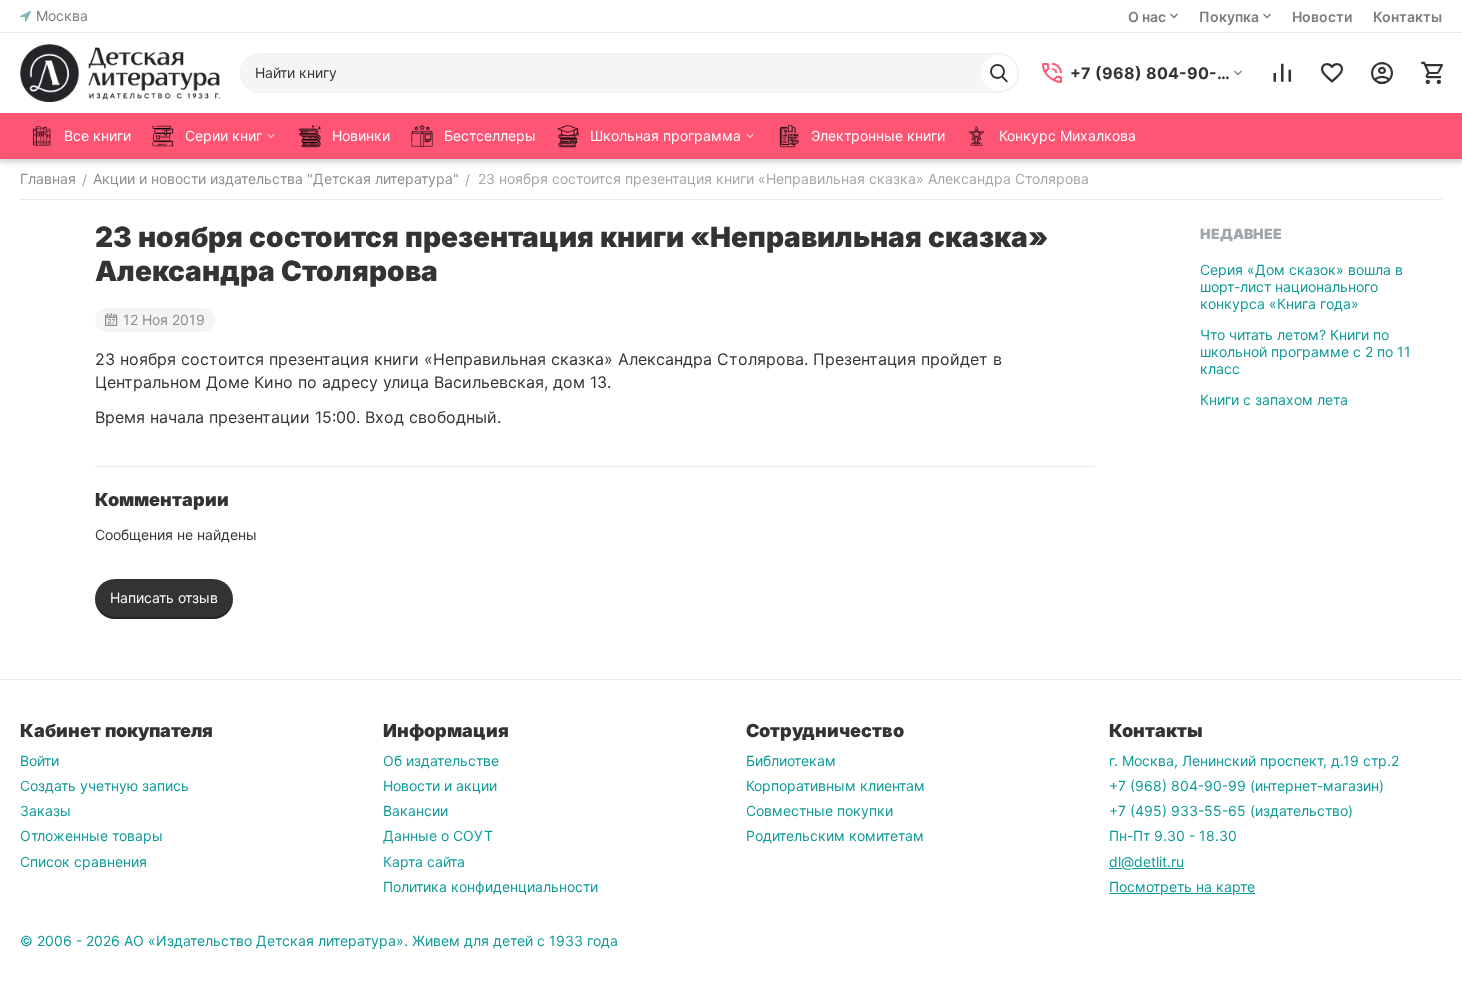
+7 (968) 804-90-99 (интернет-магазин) (1246, 785)
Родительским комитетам (835, 835)
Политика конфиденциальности (490, 886)
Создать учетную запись (104, 785)
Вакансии (415, 810)
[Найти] (999, 73)
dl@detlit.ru (1146, 861)
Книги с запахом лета (1274, 399)
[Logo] (120, 73)
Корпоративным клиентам (835, 785)
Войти (39, 760)
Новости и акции (440, 785)
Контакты (1407, 16)
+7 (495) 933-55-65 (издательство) (1231, 810)
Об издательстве (441, 760)
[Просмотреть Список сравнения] (1282, 73)
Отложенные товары (91, 835)
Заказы (45, 810)
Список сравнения (83, 861)
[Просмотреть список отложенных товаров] (1332, 73)
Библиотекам (791, 760)
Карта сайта (424, 861)
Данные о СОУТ (438, 835)
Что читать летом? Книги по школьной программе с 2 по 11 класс (1305, 351)
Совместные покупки (819, 810)
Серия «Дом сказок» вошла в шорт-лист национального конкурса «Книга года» (1301, 286)
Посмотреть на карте (1182, 886)
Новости (1322, 16)
